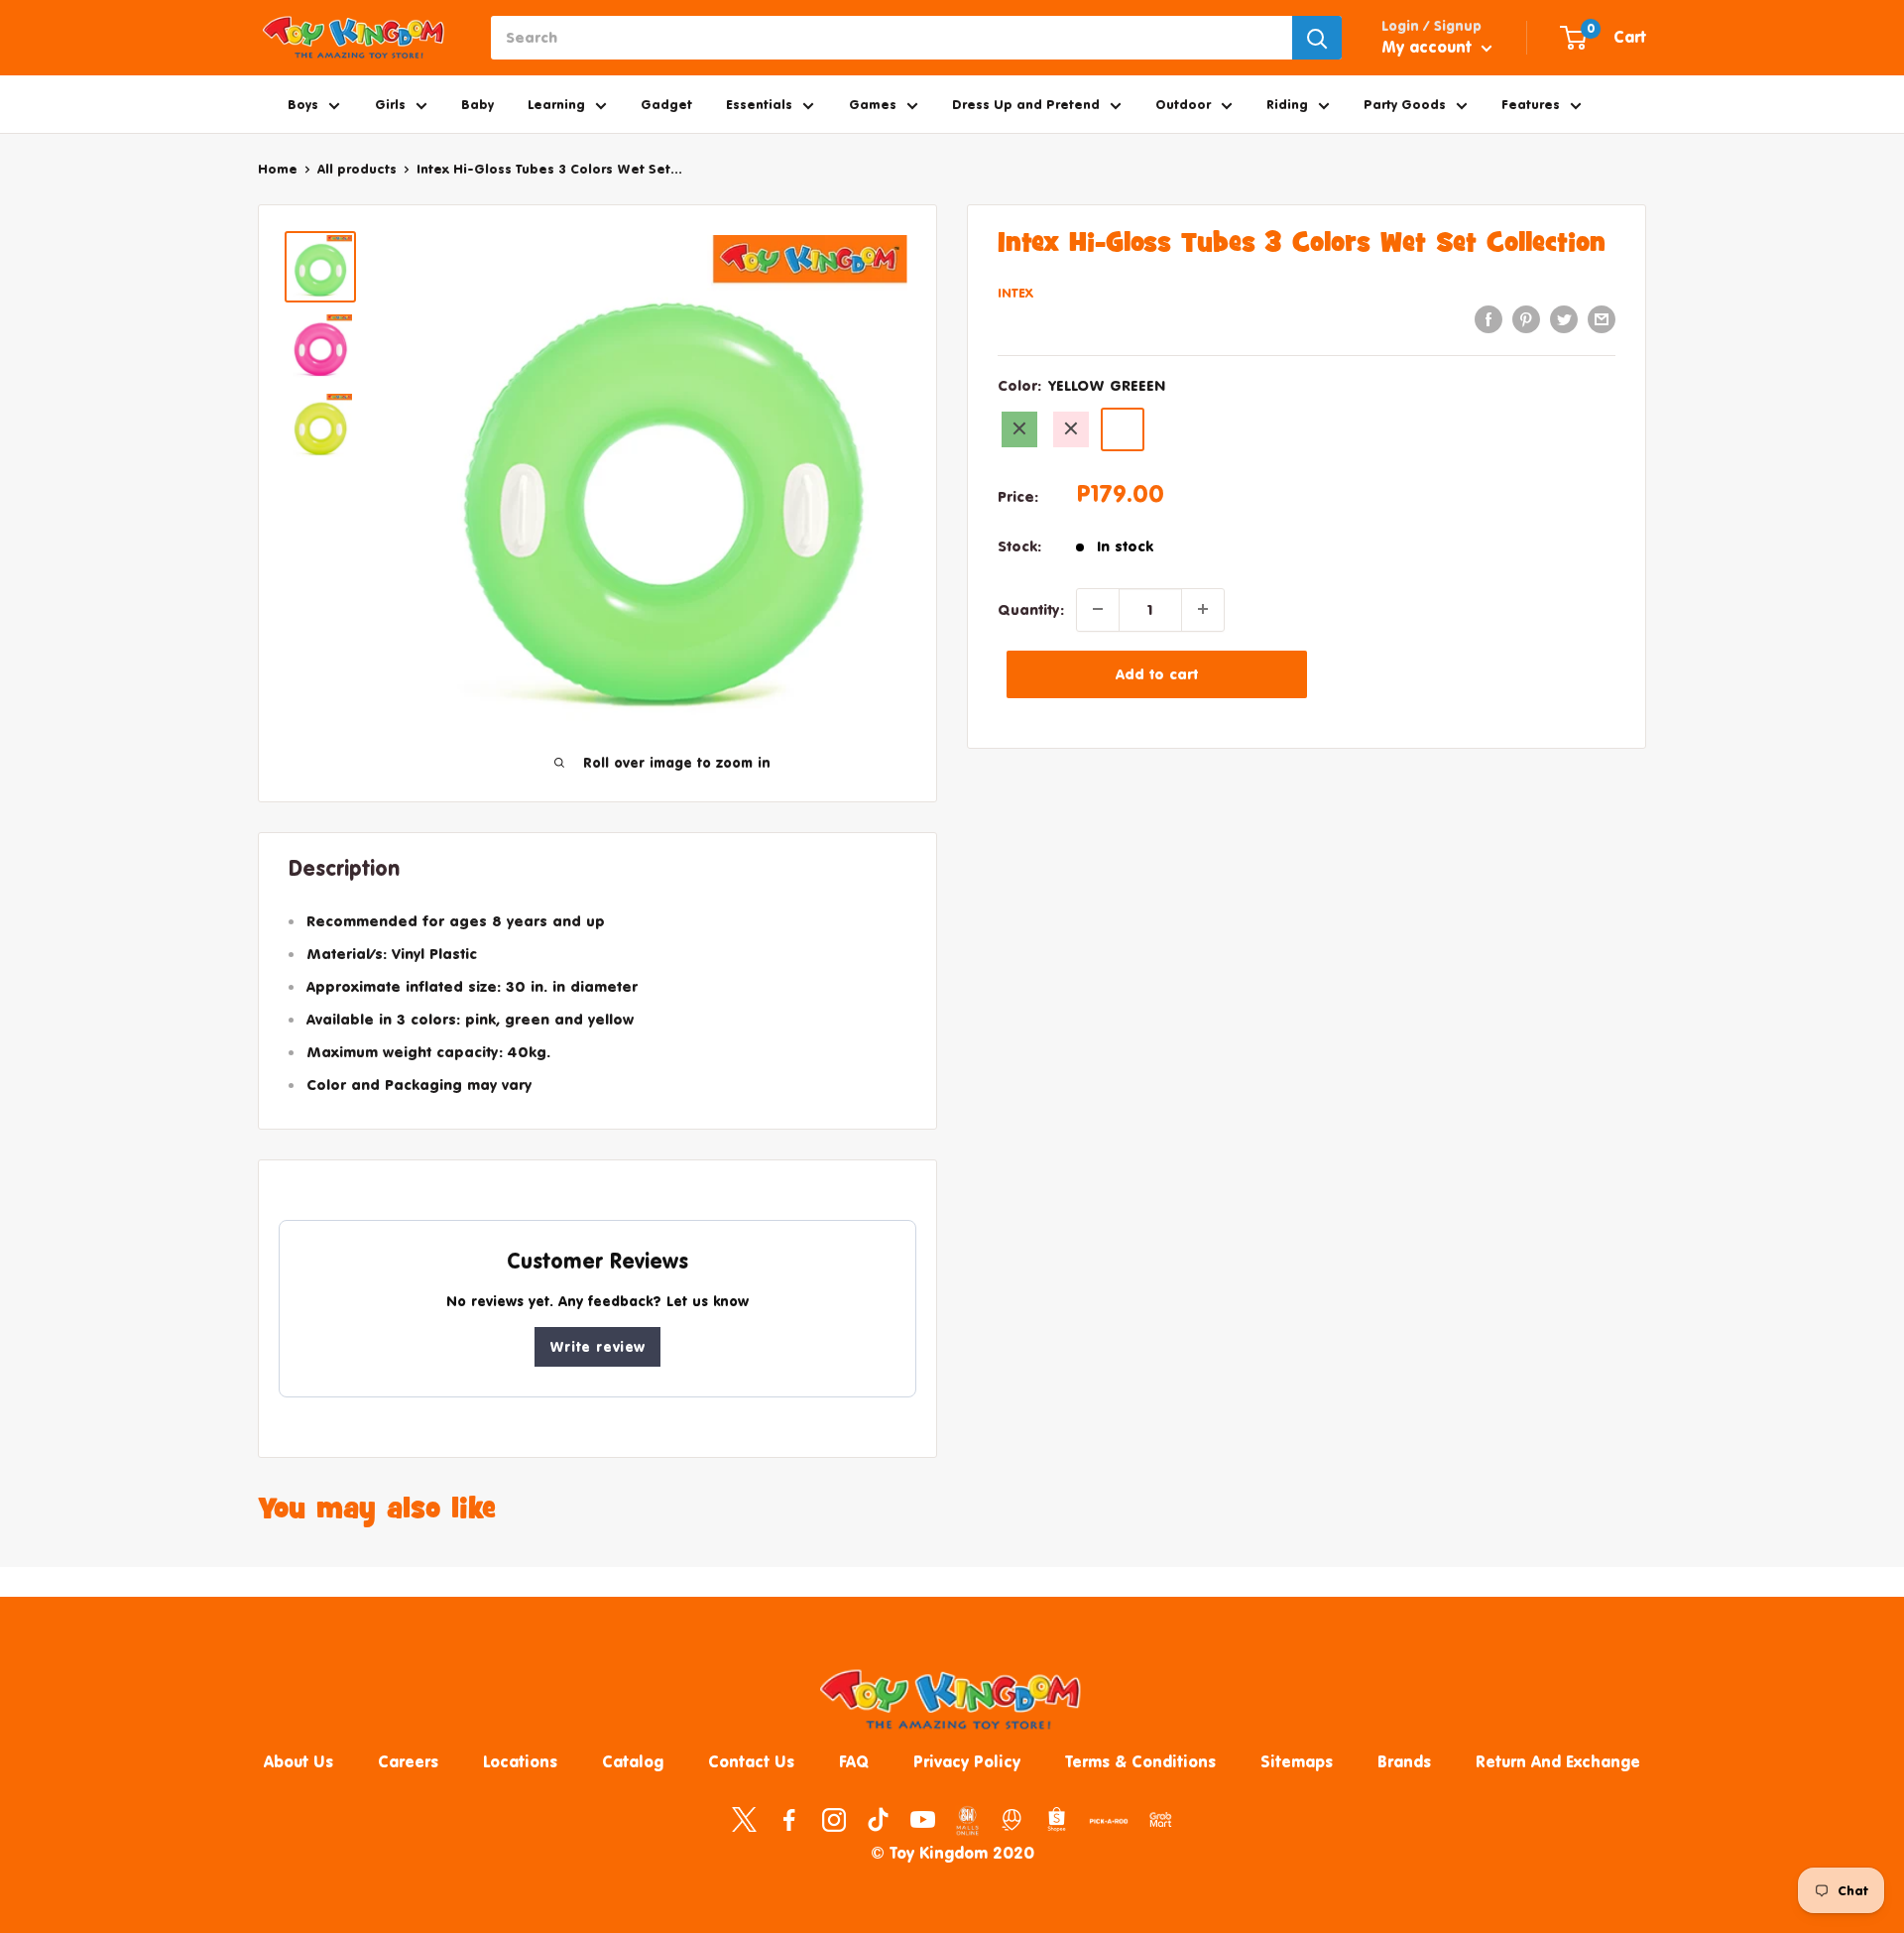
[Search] (1317, 38)
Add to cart (1157, 673)
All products (357, 169)
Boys (303, 104)
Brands (1404, 1761)
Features (1531, 104)
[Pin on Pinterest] (1526, 319)
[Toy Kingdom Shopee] (1057, 1819)
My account (1429, 47)
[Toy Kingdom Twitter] (744, 1819)
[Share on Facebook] (1488, 319)
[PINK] (1071, 428)
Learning (556, 104)
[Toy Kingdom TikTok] (878, 1819)
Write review (597, 1346)
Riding (1287, 104)
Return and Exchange (1558, 1761)
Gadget (666, 104)
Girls (390, 104)
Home (278, 169)
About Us (298, 1761)
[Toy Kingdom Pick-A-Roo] (1109, 1825)
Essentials (759, 104)
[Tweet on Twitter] (1564, 319)
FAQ (854, 1761)
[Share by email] (1602, 319)
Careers (408, 1761)
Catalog (633, 1761)
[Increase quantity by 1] (1203, 609)
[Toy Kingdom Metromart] (1012, 1819)
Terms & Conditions (1140, 1761)
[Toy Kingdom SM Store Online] (967, 1821)
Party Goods (1405, 104)
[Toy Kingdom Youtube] (923, 1819)
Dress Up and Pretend (1026, 104)
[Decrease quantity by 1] (1098, 609)
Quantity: (1031, 608)
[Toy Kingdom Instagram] (833, 1819)
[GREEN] (1019, 428)
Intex (1015, 293)
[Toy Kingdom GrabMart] (1161, 1819)
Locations (520, 1761)
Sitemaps (1297, 1761)
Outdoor (1183, 104)
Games (873, 104)
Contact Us (751, 1761)
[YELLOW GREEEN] (1123, 428)
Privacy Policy (967, 1761)
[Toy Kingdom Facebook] (789, 1819)
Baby (477, 104)
